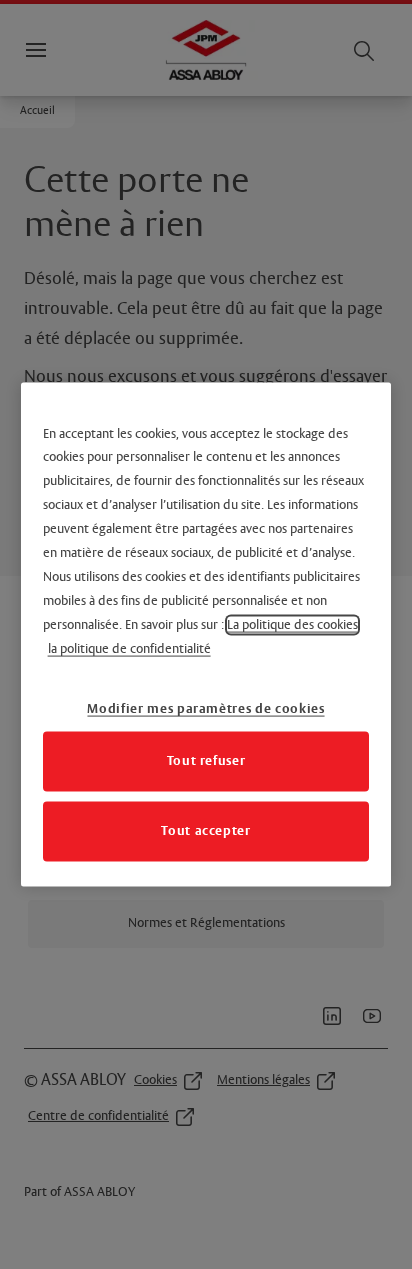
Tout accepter (205, 831)
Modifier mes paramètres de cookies (205, 709)
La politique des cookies (292, 625)
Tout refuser (206, 761)
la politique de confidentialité (129, 649)
